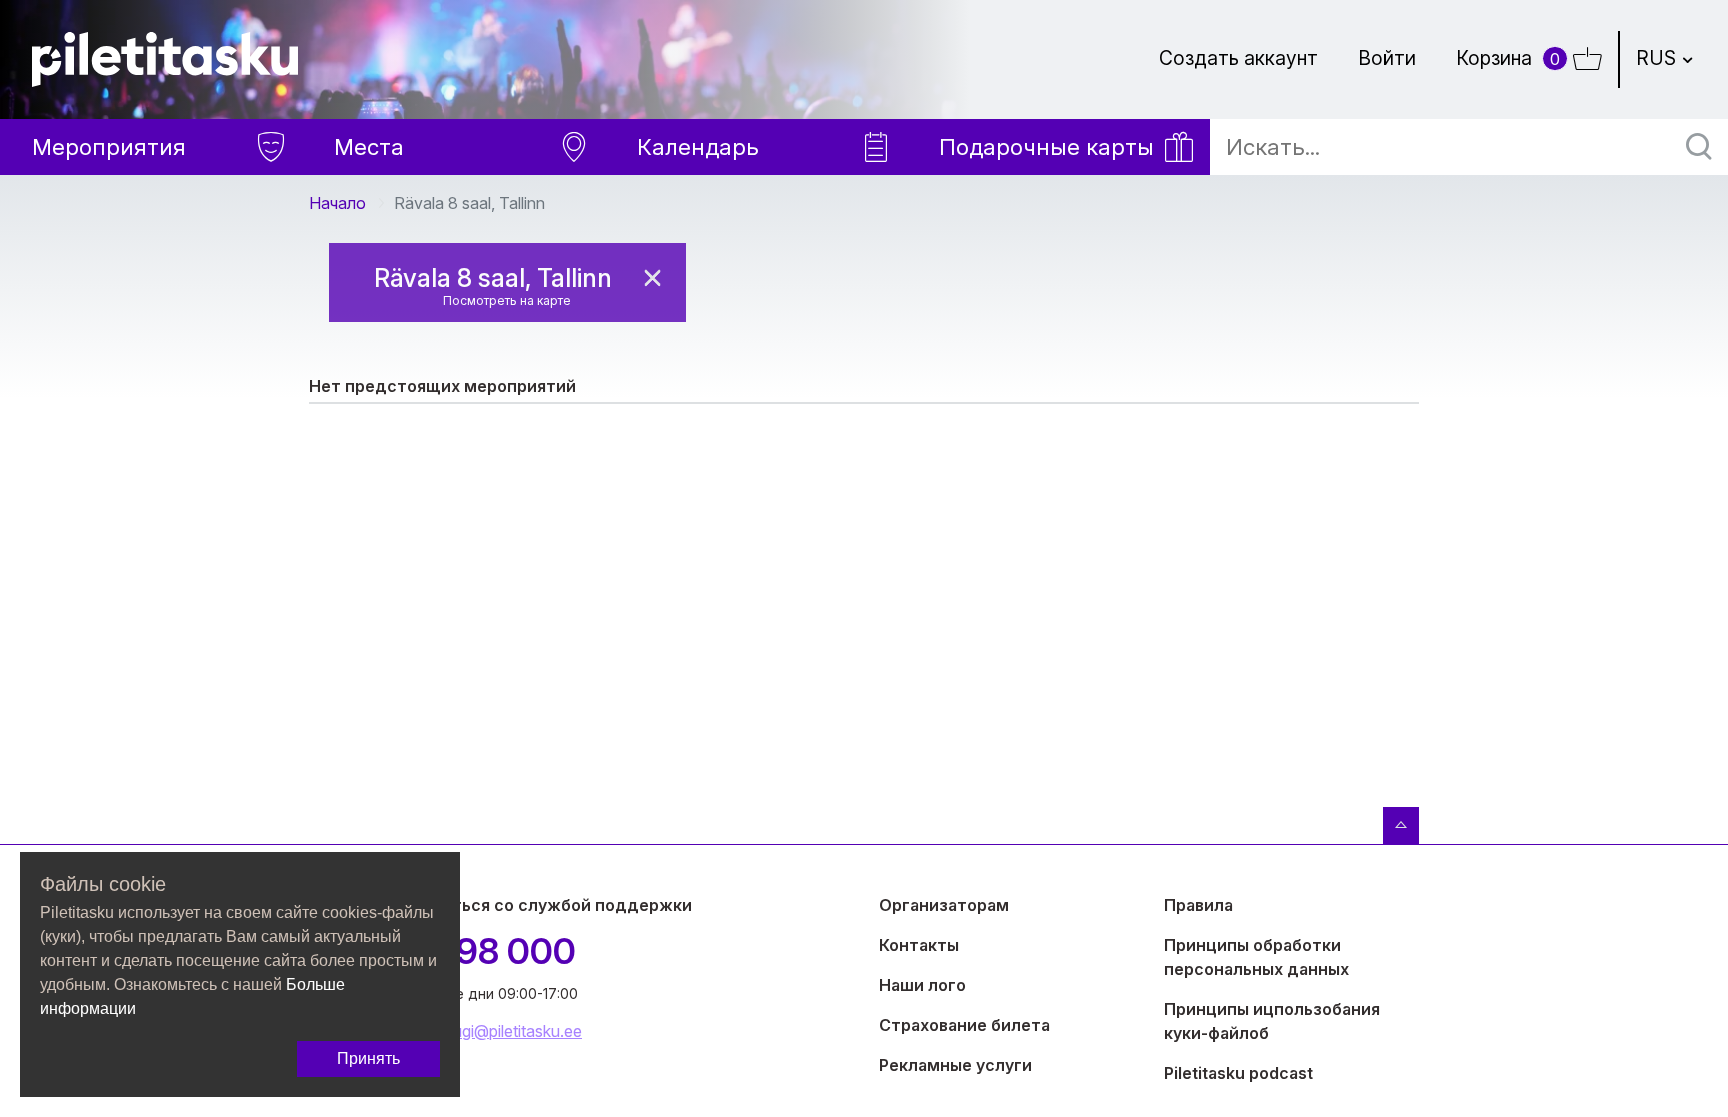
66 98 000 (490, 951)
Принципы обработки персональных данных (1256, 957)
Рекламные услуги (955, 1065)
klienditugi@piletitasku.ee (493, 1031)
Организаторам (944, 905)
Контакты (919, 945)
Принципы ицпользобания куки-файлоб (1272, 1021)
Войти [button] (1387, 58)
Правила (1198, 905)
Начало (337, 203)
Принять (368, 1058)
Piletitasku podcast (1238, 1073)
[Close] (652, 278)
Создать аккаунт (1238, 58)
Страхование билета (964, 1025)
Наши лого (922, 985)
